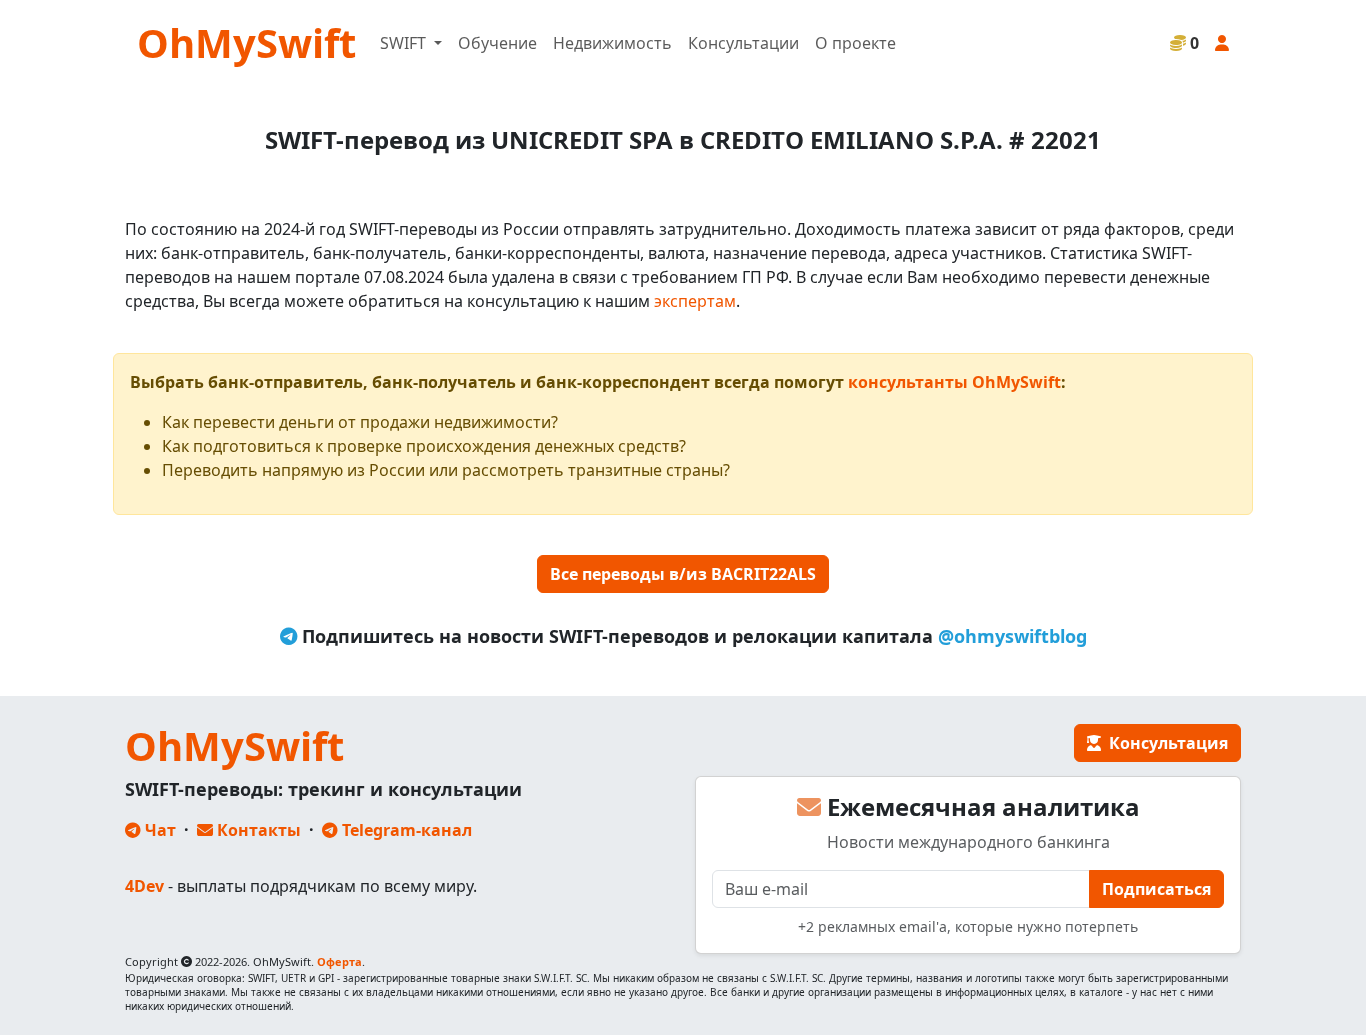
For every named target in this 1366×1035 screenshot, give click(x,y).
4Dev (144, 886)
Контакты (257, 830)
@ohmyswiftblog (1012, 636)
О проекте (855, 43)
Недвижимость (612, 43)
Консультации (743, 43)
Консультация (1164, 743)
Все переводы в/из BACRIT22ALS (683, 574)
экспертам (695, 301)
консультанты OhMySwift (954, 382)
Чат (158, 830)
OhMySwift (246, 42)
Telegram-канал (405, 830)
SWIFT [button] (405, 43)
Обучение (497, 43)
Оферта (339, 961)
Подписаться (1156, 889)
